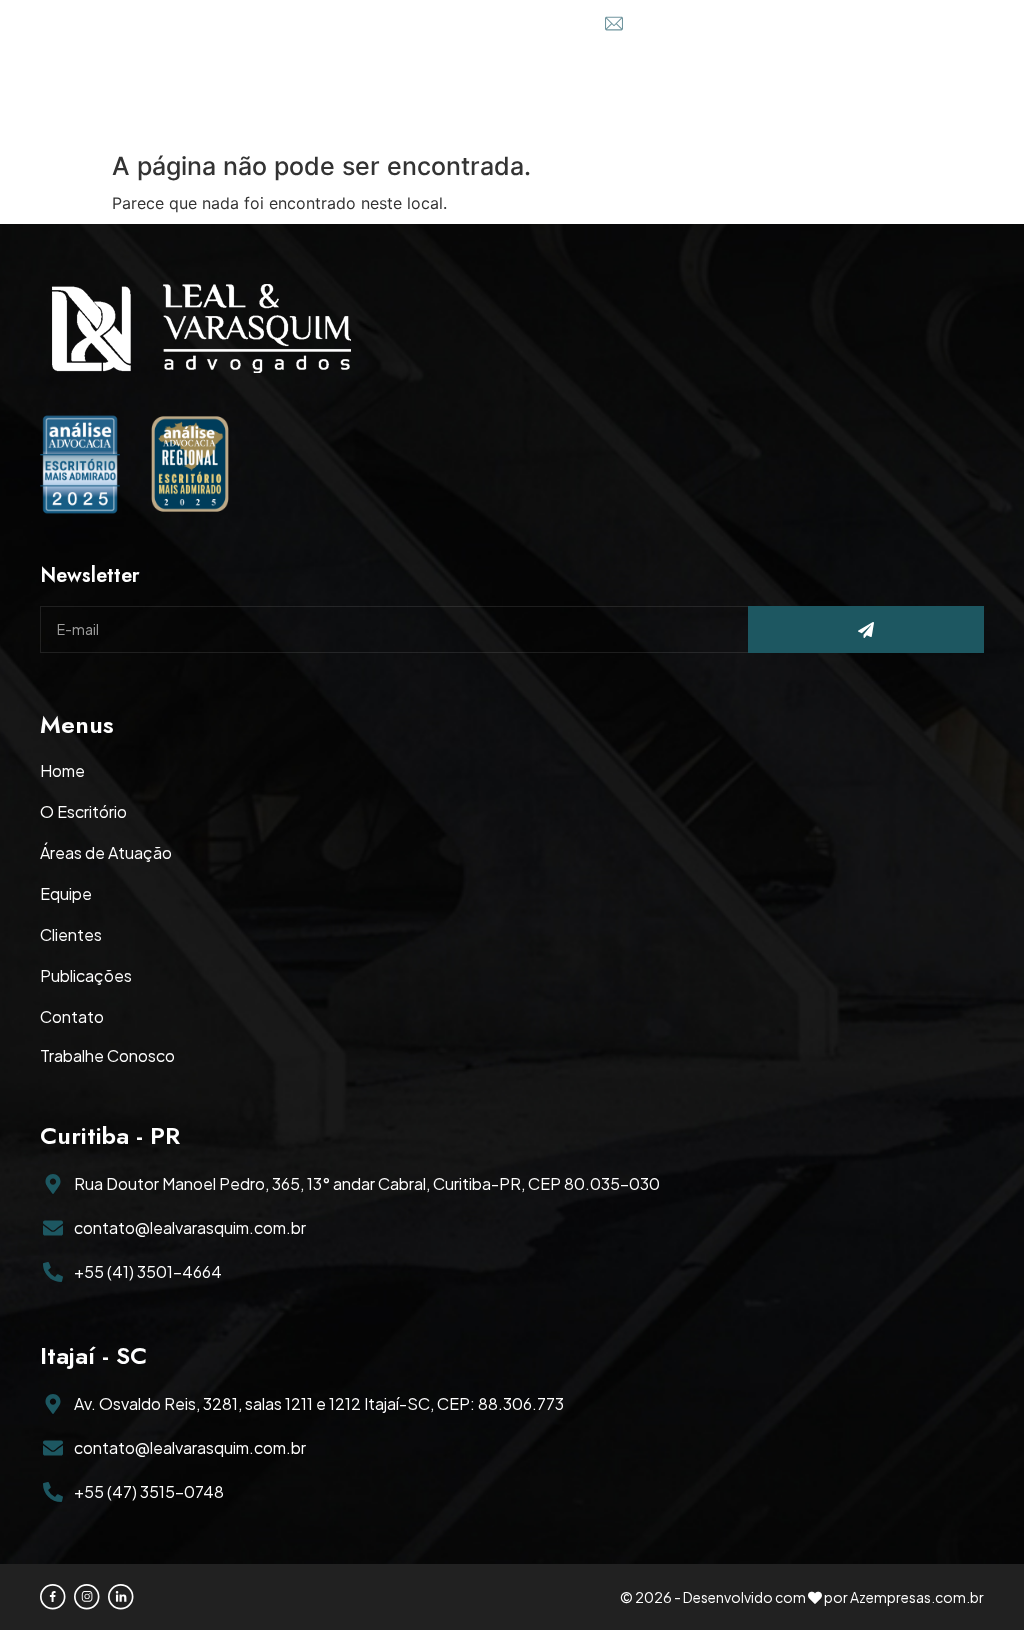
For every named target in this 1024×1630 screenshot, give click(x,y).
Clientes (71, 935)
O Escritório (83, 812)
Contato (72, 1017)
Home (62, 771)
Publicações (86, 976)
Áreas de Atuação (106, 853)
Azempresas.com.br (917, 1597)
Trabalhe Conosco (107, 1055)
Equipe (66, 894)
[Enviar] (866, 629)
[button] (963, 96)
